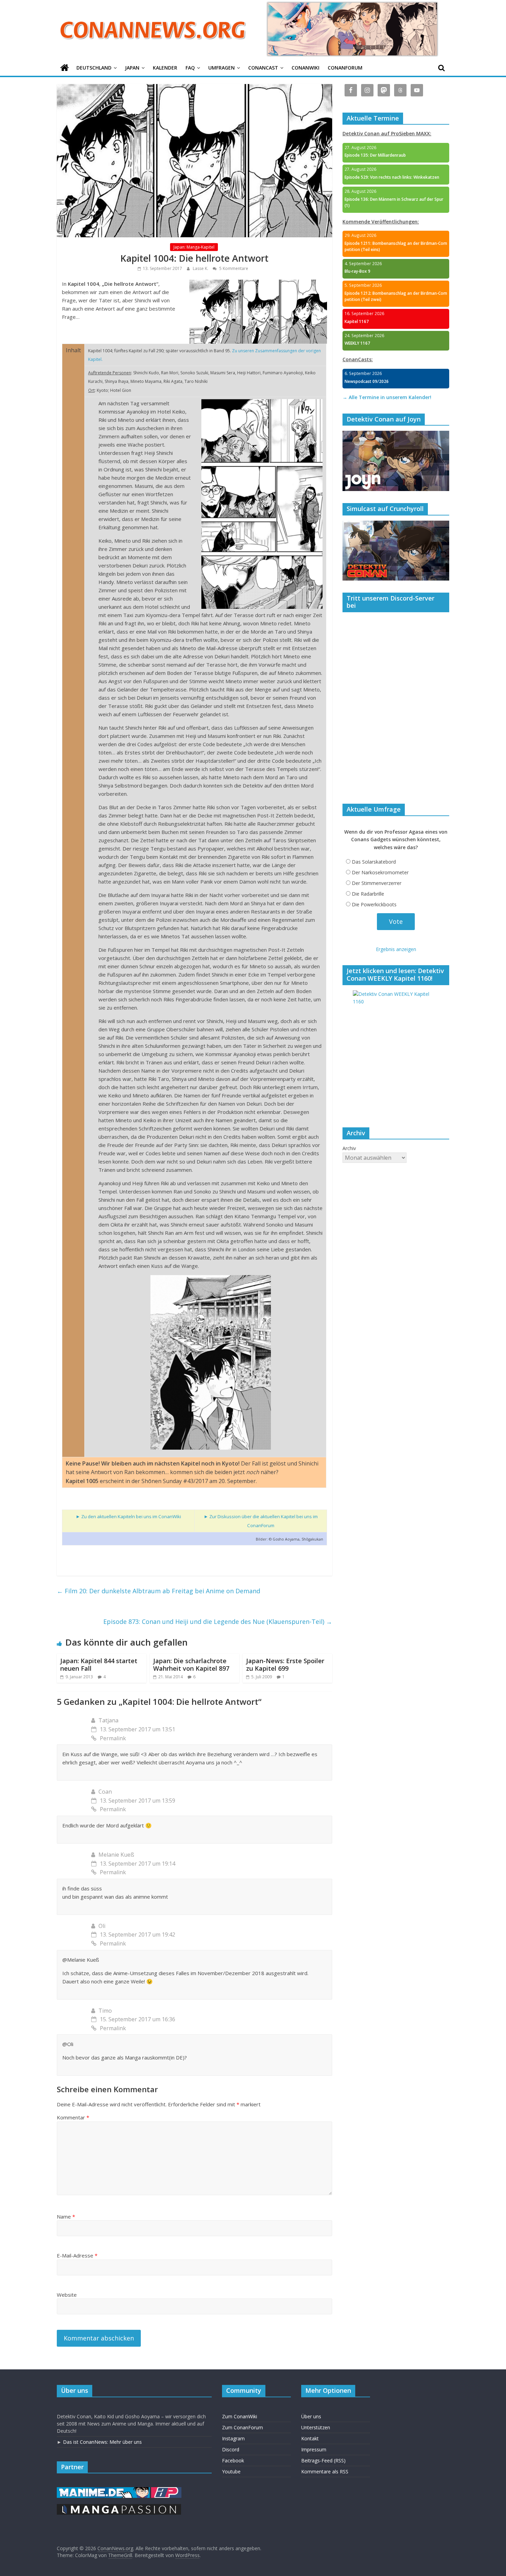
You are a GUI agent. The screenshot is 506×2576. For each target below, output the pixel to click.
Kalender (165, 68)
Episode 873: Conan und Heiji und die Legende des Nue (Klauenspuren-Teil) (218, 1621)
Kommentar (73, 2117)
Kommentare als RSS (325, 2471)
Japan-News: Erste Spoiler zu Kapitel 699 (285, 1665)
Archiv (349, 1148)
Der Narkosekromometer (380, 872)
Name (66, 2217)
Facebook (233, 2460)
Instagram (233, 2438)
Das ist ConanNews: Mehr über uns (102, 2442)
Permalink (113, 1738)
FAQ (190, 68)
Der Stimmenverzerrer (377, 883)
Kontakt (310, 2438)
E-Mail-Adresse (77, 2255)
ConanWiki (305, 68)
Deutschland (94, 68)
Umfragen (222, 68)
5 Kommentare (233, 268)
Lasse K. (201, 268)
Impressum (314, 2449)
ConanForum (345, 68)
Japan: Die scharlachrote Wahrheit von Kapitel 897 (191, 1665)
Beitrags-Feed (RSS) (323, 2460)
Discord (231, 2449)
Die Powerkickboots (374, 904)
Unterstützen (316, 2427)
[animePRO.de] (166, 2490)
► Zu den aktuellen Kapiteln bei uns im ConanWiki (128, 1516)
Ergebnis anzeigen (396, 949)
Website (67, 2295)
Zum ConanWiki (240, 2416)
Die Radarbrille (368, 894)
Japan (132, 68)
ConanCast (263, 68)
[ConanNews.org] (65, 68)
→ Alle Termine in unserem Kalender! (387, 397)
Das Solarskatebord (374, 862)
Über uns (311, 2416)
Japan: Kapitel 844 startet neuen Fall (99, 1665)
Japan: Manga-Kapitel (194, 247)
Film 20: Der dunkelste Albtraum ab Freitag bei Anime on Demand (159, 1591)
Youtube (231, 2471)
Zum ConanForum (243, 2427)
